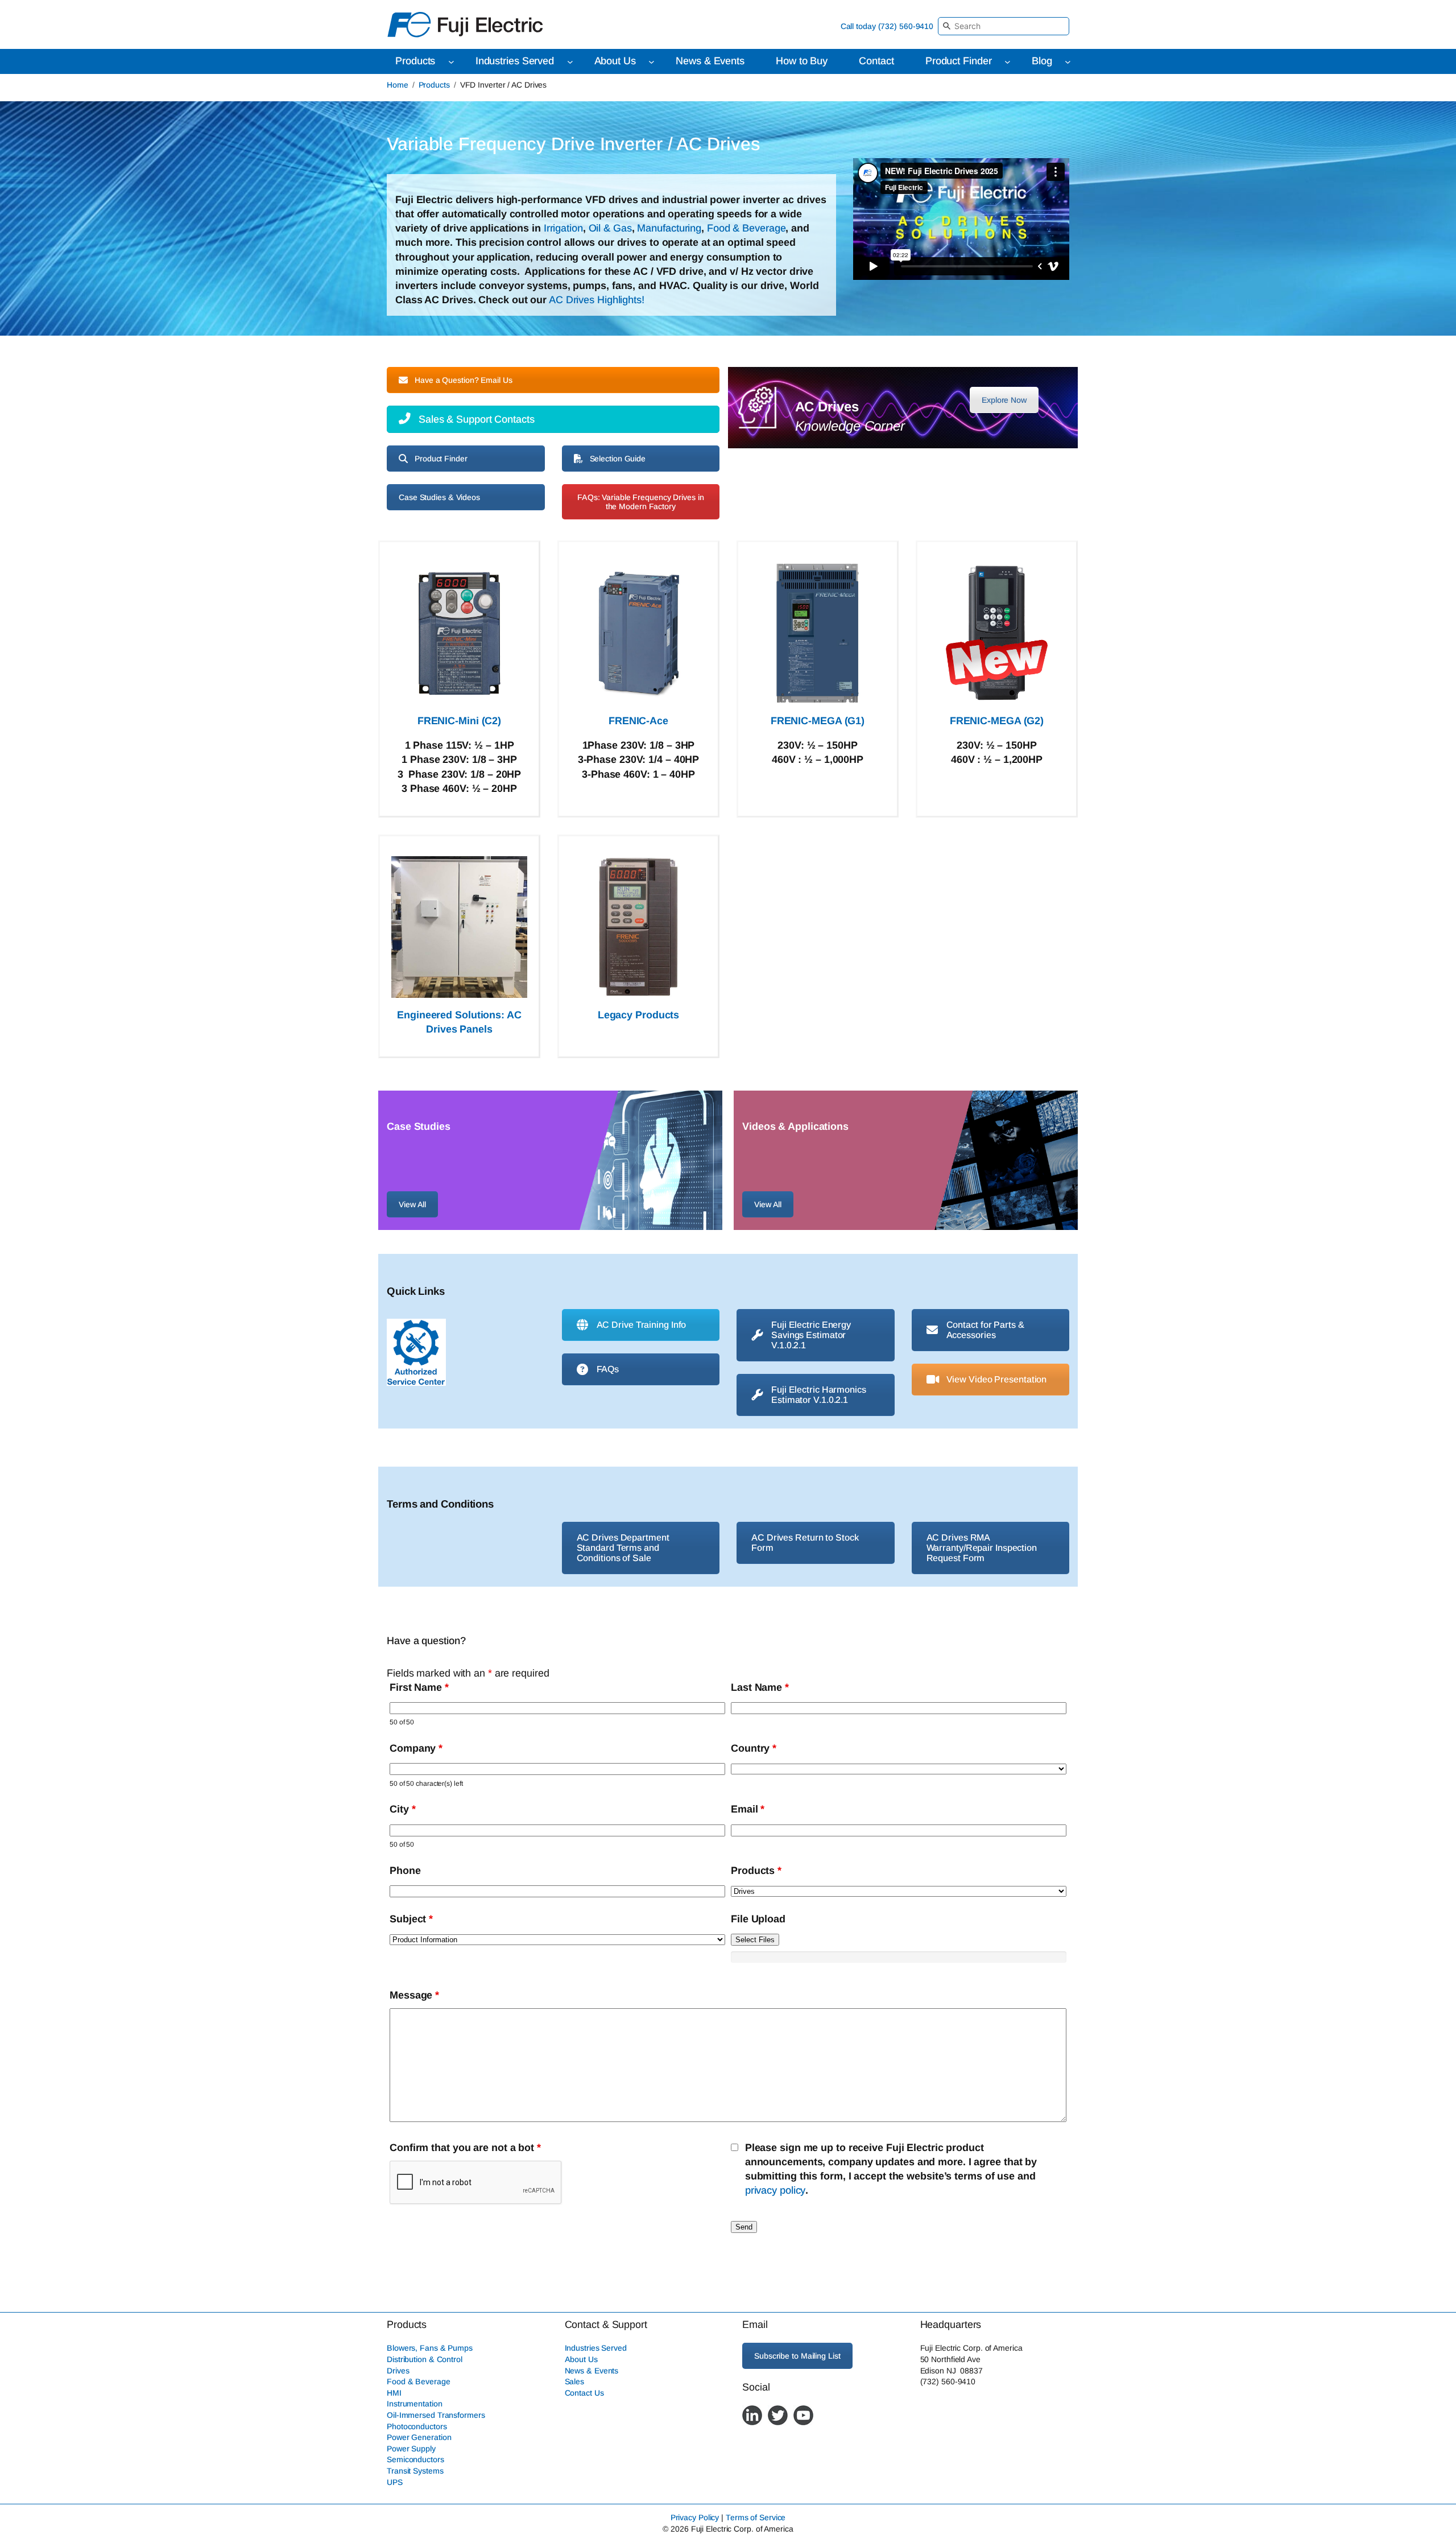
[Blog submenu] (1068, 62)
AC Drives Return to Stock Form (805, 1543)
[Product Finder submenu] (1008, 62)
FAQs (608, 1369)
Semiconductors (415, 2460)
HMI (394, 2393)
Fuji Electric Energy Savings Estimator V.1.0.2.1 (811, 1335)
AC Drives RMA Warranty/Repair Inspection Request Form (982, 1548)
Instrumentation (415, 2404)
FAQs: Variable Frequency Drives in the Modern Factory (641, 502)
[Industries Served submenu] (570, 62)
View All (412, 1204)
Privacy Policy (695, 2518)
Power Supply (411, 2449)
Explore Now (1004, 400)
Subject (411, 1919)
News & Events (592, 2371)
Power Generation (419, 2437)
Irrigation (563, 228)
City (402, 1809)
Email (748, 1809)
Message (414, 1995)
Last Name (760, 1687)
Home (398, 85)
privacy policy (775, 2190)
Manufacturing (669, 228)
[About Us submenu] (652, 62)
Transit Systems (415, 2471)
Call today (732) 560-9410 (887, 26)
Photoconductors (417, 2426)
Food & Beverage (746, 228)
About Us (581, 2359)
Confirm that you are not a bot (465, 2148)
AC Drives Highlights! (595, 300)
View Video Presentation (997, 1379)
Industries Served (596, 2348)
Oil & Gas (610, 228)
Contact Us (584, 2393)
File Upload (758, 1919)
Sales (575, 2381)
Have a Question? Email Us (464, 380)
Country (754, 1748)
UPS (395, 2482)
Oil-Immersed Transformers (436, 2415)
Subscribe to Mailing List (797, 2356)
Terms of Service (756, 2518)
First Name (419, 1687)
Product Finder (441, 459)
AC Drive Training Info (642, 1325)
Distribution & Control (425, 2359)
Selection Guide (618, 459)
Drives (398, 2371)
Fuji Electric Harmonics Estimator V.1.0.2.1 (819, 1395)
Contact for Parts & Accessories (985, 1330)
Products (434, 85)
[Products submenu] (451, 62)
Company (416, 1748)
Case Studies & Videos (439, 497)
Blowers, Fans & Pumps (430, 2348)
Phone (405, 1871)
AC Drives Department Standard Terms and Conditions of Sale (623, 1548)
